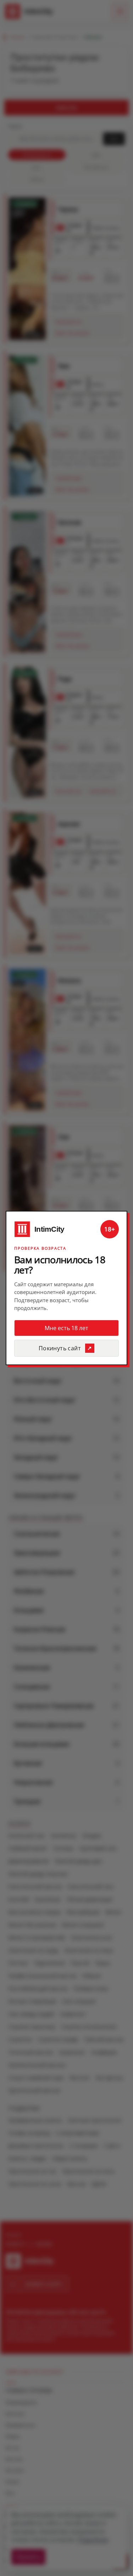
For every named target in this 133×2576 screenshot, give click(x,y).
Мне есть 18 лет (66, 1328)
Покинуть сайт (60, 1348)
